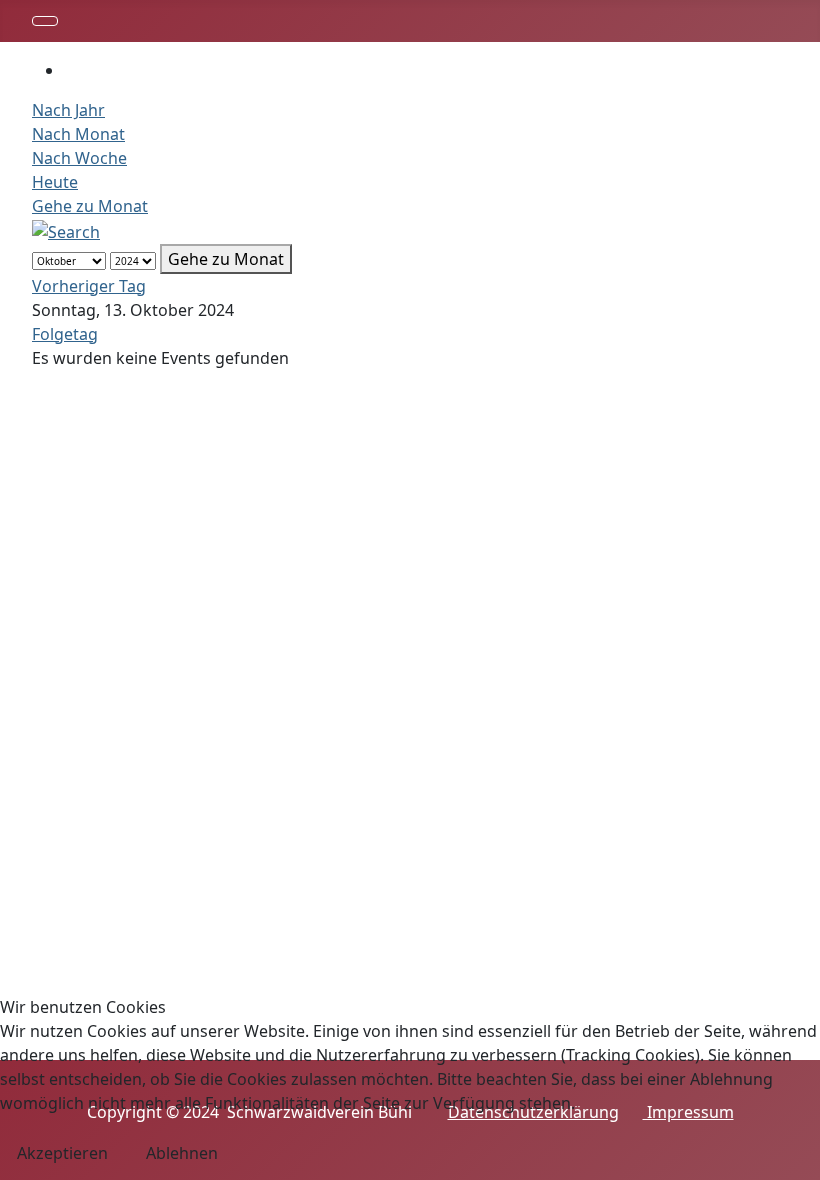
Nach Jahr (68, 110)
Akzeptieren (62, 1153)
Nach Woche (79, 158)
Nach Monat (78, 134)
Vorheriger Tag (89, 286)
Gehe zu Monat (90, 206)
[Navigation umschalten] (45, 21)
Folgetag (65, 334)
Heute (55, 182)
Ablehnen (182, 1153)
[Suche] (66, 230)
